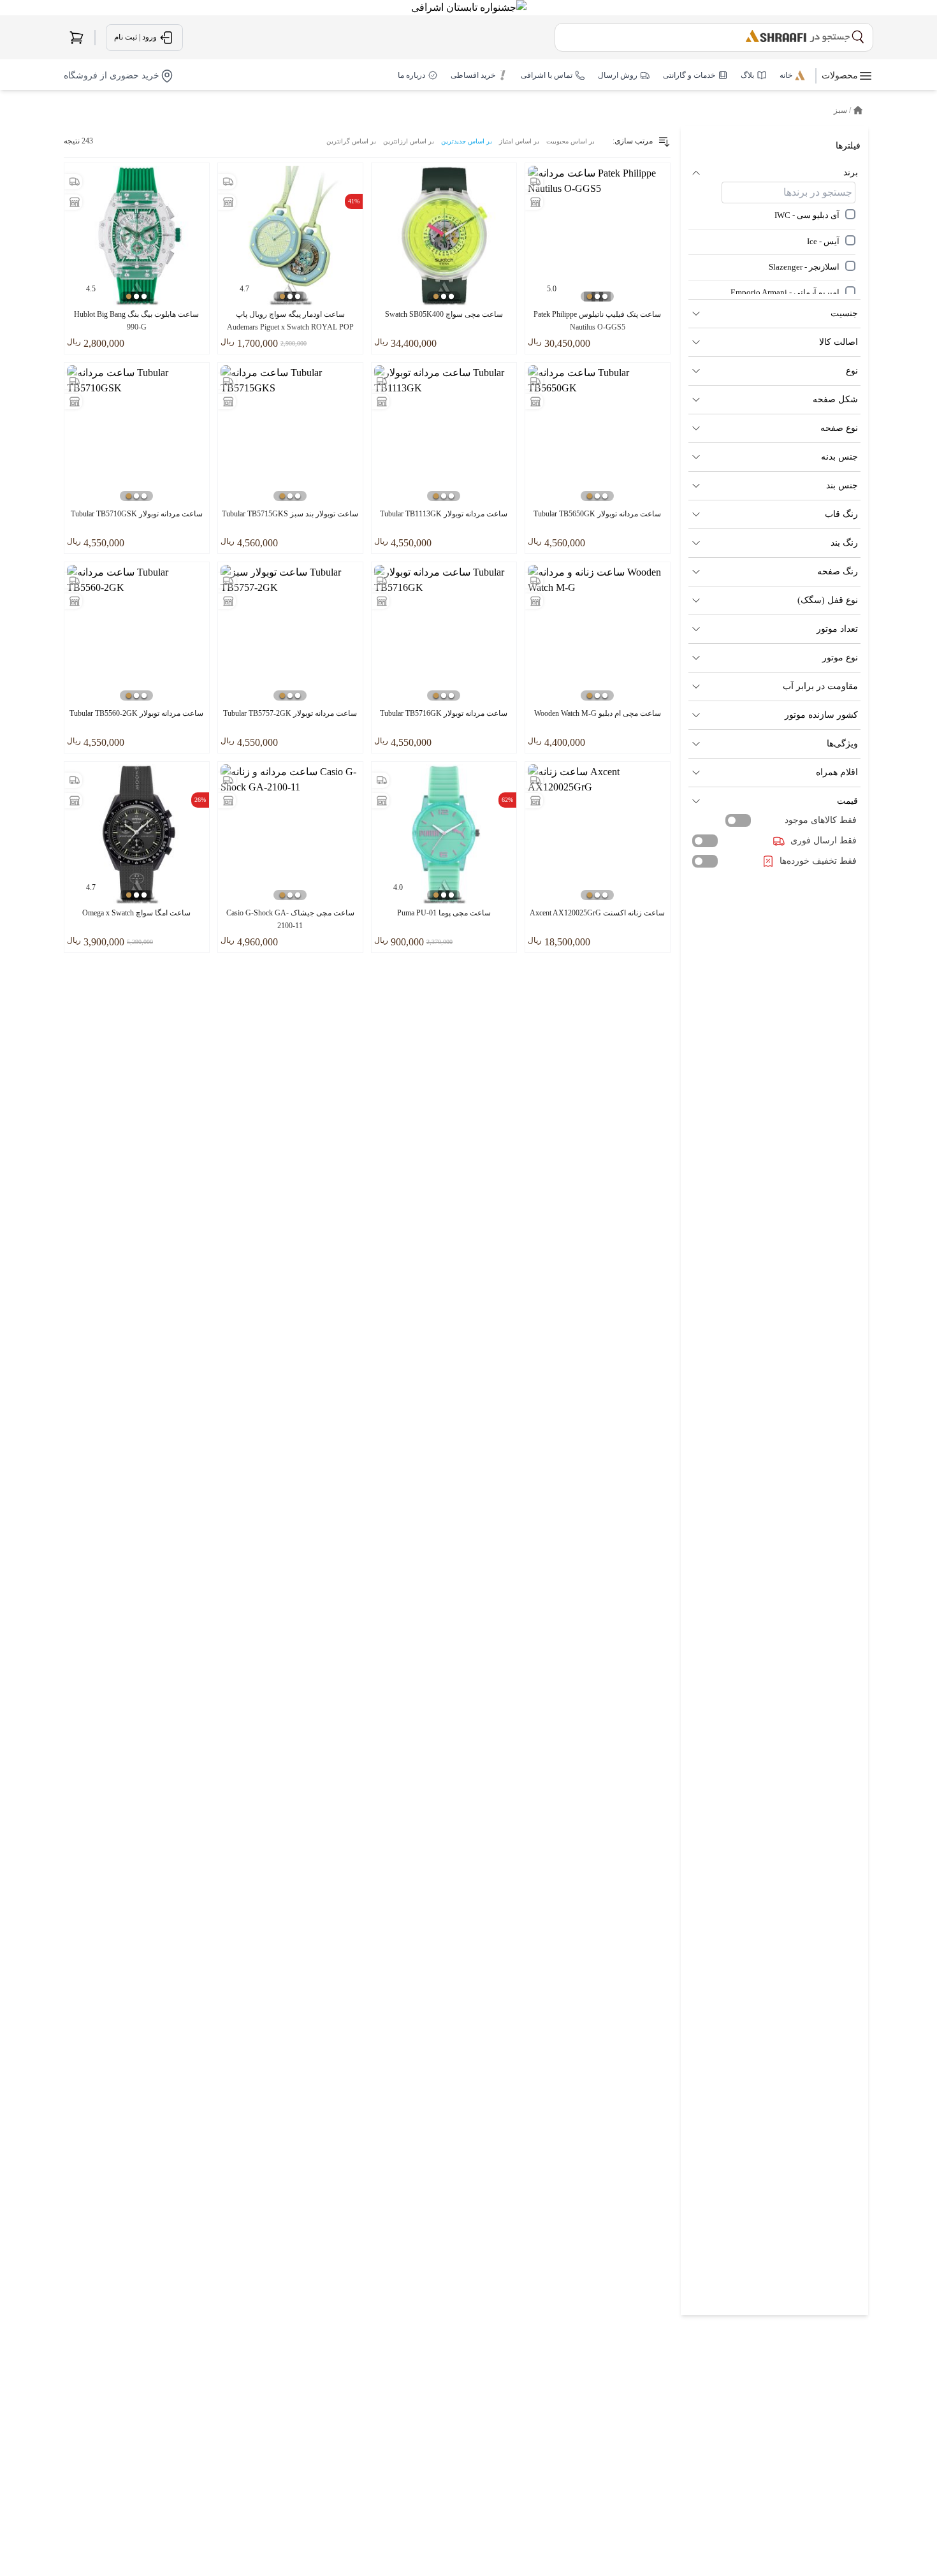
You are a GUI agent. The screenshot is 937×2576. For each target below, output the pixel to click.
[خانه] (858, 110)
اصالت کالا (839, 342)
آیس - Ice (823, 241)
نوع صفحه (839, 428)
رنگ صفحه (838, 571)
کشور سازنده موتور (821, 715)
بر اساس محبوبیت (570, 141)
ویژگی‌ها (842, 744)
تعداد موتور (837, 629)
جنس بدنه (839, 457)
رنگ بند (844, 543)
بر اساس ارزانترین (409, 141)
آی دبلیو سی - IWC (807, 215)
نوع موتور (840, 658)
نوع (852, 371)
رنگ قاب (841, 514)
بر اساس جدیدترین (467, 141)
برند (851, 172)
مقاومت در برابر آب (820, 686)
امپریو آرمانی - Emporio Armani (785, 293)
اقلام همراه (837, 772)
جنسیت (844, 313)
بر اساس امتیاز (519, 141)
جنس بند (842, 485)
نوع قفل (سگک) (828, 600)
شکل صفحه (835, 399)
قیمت (847, 801)
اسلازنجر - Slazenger (804, 266)
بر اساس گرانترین (351, 141)
